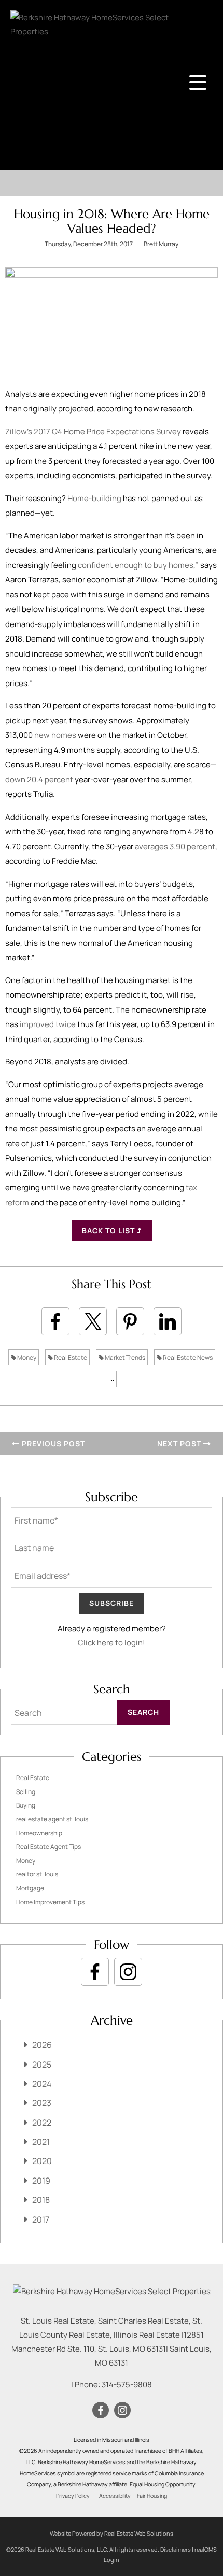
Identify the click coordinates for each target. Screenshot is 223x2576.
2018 (41, 2200)
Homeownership (39, 1833)
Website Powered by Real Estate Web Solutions (112, 2533)
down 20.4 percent (39, 780)
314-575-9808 (127, 2385)
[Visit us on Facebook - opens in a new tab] (95, 1972)
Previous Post (52, 1443)
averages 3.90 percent (175, 846)
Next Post (180, 1443)
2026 (42, 2045)
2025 (42, 2065)
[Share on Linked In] (168, 1321)
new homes (55, 735)
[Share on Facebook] (55, 1321)
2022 (42, 2123)
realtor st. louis (37, 1874)
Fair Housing (152, 2496)
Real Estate (70, 1357)
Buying (26, 1805)
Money (26, 1357)
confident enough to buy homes (136, 565)
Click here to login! (112, 1642)
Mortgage (30, 1888)
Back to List (109, 1230)
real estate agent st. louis (52, 1819)
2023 (42, 2103)
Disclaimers (176, 2549)
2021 (41, 2142)
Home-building (94, 498)
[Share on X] (93, 1321)
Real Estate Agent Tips (48, 1847)
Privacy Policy (73, 2496)
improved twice (48, 1024)
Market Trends (124, 1357)
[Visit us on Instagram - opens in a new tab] (128, 1972)
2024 (42, 2084)
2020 (42, 2161)
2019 (41, 2181)
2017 (41, 2219)
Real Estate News (187, 1357)
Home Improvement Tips (50, 1902)
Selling (26, 1792)
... (112, 1379)
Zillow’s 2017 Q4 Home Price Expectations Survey (93, 431)
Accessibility (115, 2496)
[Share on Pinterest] (130, 1321)
